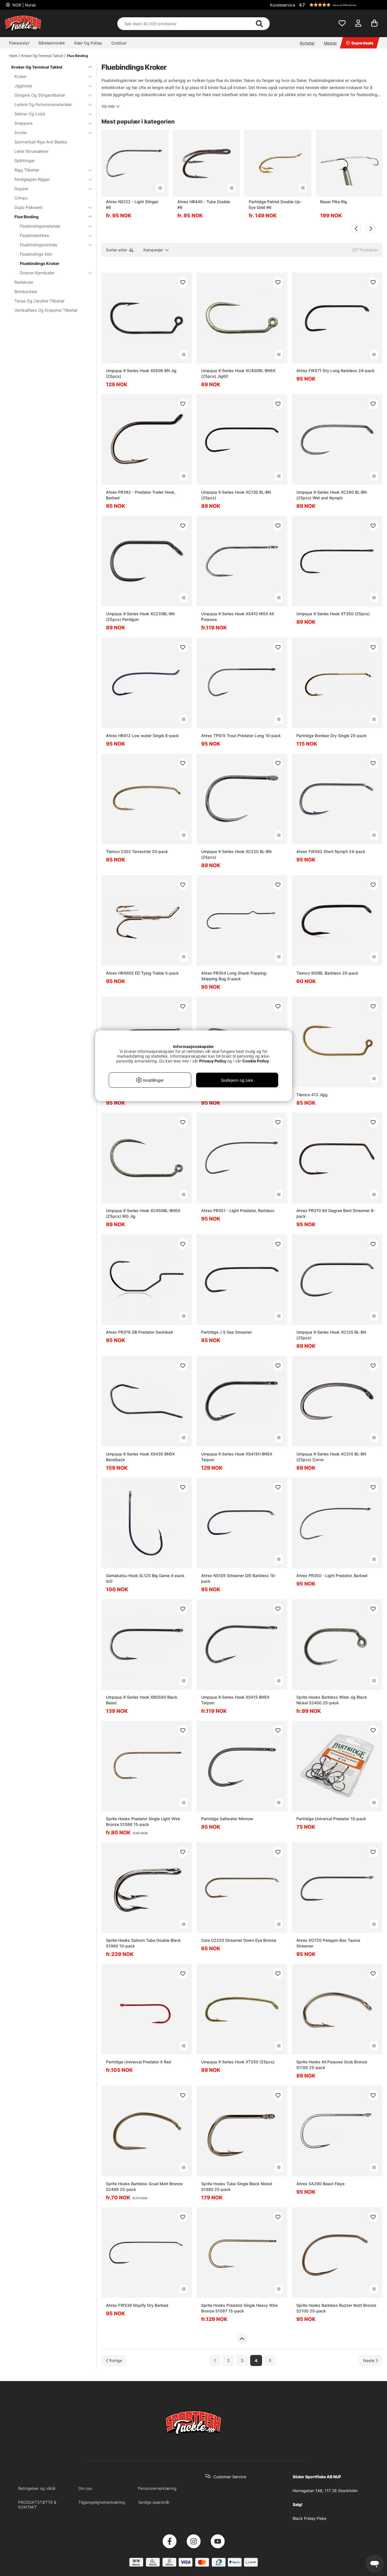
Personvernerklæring (157, 2488)
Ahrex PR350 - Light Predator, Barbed (332, 1575)
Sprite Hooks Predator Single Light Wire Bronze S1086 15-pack (143, 1821)
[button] (340, 5)
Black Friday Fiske (310, 2518)
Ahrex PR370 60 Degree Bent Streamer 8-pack (336, 1213)
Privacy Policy (213, 1061)
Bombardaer (26, 291)
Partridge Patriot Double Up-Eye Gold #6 (275, 204)
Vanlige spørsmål (154, 2502)
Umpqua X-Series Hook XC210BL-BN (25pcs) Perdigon (140, 617)
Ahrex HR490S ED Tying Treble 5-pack (142, 973)
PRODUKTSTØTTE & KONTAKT (37, 2505)
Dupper (21, 189)
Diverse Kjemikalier (37, 273)
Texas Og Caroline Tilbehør (40, 301)
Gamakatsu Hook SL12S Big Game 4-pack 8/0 (145, 1578)
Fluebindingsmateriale (40, 226)
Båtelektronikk (52, 43)
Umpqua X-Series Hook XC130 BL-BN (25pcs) (236, 495)
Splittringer (25, 161)
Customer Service (230, 2477)
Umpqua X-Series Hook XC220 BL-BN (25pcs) (236, 854)
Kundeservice (283, 5)
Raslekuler (24, 282)
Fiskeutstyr (19, 43)
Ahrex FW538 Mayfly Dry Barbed (137, 2305)
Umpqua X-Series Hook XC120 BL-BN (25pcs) (331, 1335)
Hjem (13, 56)
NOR (24, 5)
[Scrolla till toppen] (242, 2339)
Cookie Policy (256, 1061)
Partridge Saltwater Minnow (227, 1819)
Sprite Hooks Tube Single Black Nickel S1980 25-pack (237, 2186)
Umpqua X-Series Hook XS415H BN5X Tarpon (237, 1457)
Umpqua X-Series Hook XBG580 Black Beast (142, 1700)
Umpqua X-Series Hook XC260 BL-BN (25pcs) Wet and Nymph (331, 495)
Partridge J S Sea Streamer (227, 1332)
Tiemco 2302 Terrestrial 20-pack (137, 851)
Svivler (21, 132)
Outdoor (119, 43)
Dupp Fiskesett (28, 207)
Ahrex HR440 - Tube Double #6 (204, 204)
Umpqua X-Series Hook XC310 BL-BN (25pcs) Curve (331, 1457)
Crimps (21, 198)
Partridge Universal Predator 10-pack (331, 1819)
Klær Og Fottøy (88, 43)
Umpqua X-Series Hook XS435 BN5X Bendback (140, 1457)
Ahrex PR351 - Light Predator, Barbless (238, 1210)
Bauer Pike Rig (334, 202)
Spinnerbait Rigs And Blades (41, 142)
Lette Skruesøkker (31, 151)
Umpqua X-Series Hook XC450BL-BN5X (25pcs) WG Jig (143, 1213)
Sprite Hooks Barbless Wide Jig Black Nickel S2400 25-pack (332, 1700)
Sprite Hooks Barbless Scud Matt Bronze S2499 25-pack (144, 2186)
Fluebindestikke (34, 235)
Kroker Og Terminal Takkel (42, 56)
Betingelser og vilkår (37, 2488)
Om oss (85, 2488)
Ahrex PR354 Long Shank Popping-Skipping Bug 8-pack (234, 976)
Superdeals (362, 43)
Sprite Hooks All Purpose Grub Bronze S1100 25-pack (332, 2065)
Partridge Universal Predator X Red (139, 2062)
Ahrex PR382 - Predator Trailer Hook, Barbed (141, 495)
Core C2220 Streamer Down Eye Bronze (239, 1940)
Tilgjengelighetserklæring (102, 2502)
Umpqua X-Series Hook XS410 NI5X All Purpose (237, 617)
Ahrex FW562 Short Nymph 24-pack (331, 851)
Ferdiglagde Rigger (32, 179)
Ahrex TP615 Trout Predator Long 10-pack (241, 736)
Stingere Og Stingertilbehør (40, 95)
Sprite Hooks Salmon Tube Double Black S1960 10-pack (143, 1943)
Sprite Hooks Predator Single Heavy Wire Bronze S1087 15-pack (239, 2308)
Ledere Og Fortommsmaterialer (43, 104)
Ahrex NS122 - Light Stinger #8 (132, 204)
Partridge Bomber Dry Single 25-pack (331, 736)
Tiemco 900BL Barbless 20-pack (327, 973)
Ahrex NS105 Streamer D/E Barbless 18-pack (239, 1578)
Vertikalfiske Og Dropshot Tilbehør (46, 310)
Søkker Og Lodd (30, 114)
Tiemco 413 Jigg (312, 1095)
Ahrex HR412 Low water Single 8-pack (142, 736)
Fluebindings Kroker (40, 263)
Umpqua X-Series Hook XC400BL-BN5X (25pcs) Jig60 (238, 373)
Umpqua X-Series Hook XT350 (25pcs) (333, 614)
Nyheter (307, 43)
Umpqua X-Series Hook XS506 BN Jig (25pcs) (141, 373)
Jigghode (23, 86)
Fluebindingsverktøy (39, 245)
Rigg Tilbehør (27, 170)
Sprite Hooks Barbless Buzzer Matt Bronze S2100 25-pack (336, 2308)
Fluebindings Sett (36, 254)
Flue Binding (78, 56)
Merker (330, 43)
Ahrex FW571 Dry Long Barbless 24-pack (335, 371)
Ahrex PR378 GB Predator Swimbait (139, 1332)
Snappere (24, 123)
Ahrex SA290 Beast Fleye (320, 2184)
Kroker (21, 76)
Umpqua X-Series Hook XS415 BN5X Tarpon (235, 1700)
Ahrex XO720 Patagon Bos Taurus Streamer (328, 1943)
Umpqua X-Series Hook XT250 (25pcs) (238, 2062)
